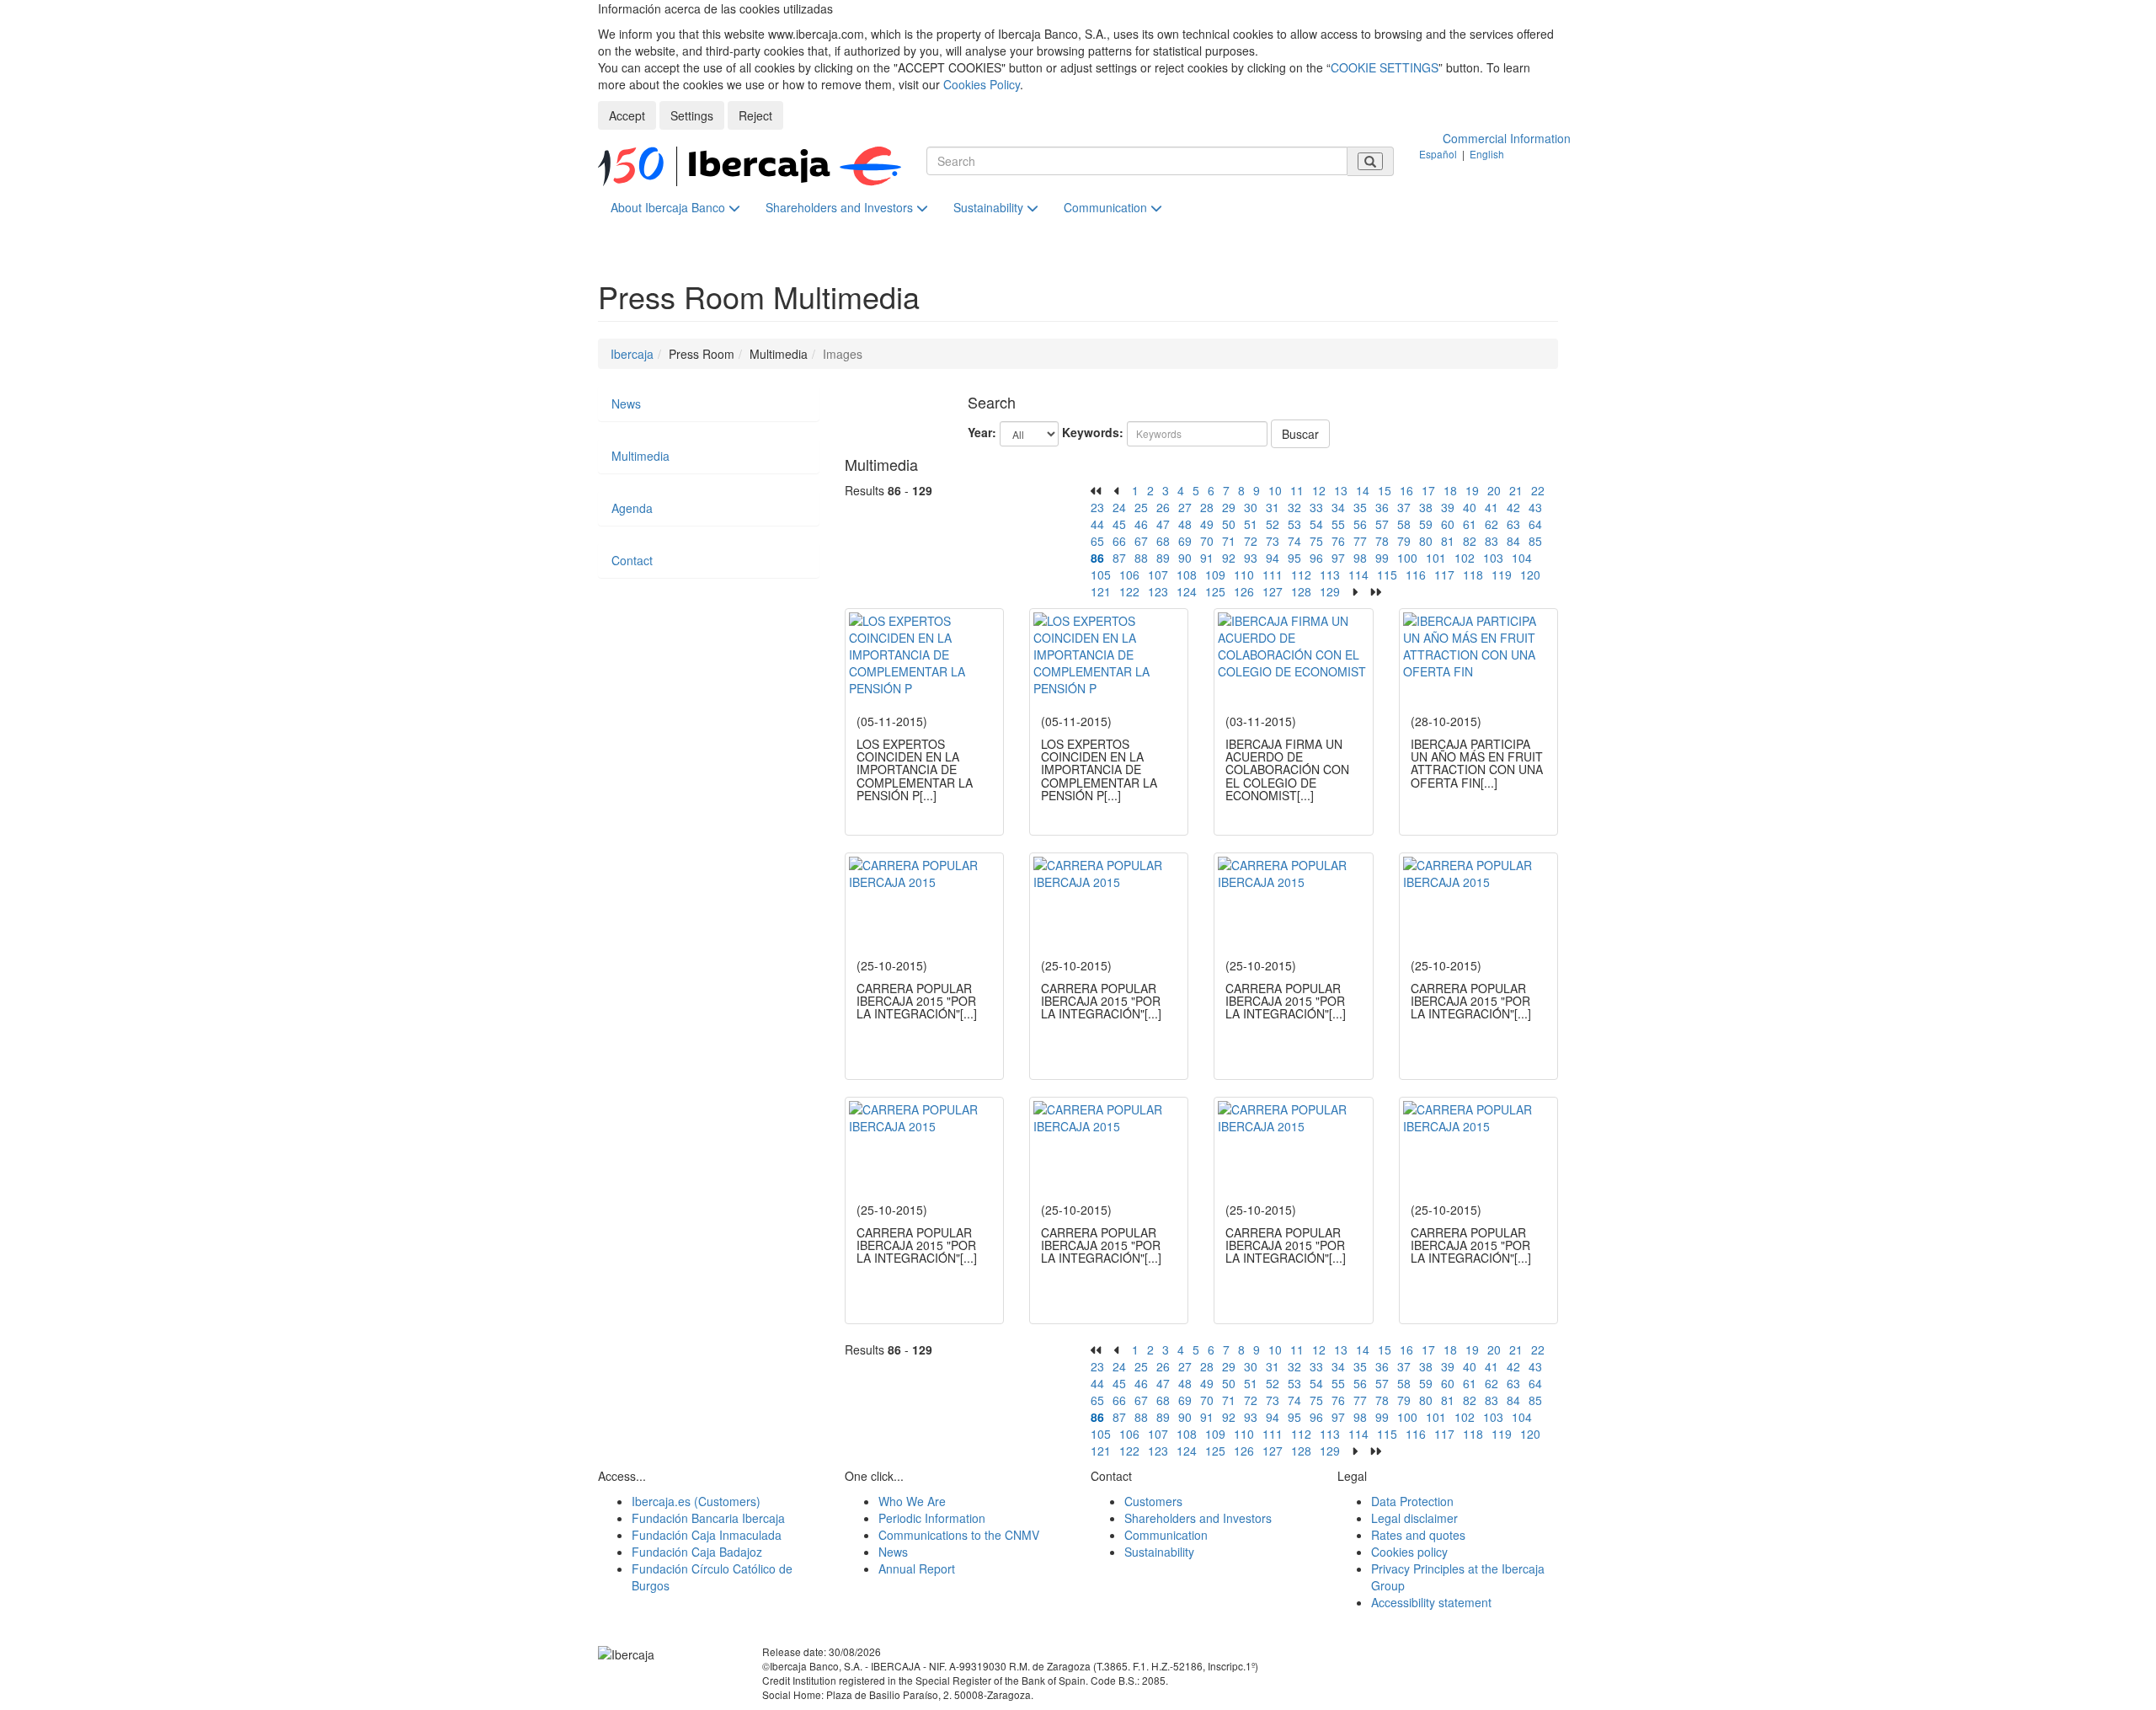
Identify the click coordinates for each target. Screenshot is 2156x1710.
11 (1297, 490)
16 (1406, 490)
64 (1535, 524)
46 (1141, 524)
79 (1404, 541)
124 (1187, 591)
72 (1251, 541)
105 (1101, 574)
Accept (627, 115)
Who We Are (912, 1501)
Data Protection (1412, 1501)
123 (1158, 591)
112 (1301, 574)
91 (1207, 558)
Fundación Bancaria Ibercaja (708, 1518)
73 (1273, 541)
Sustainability (990, 207)
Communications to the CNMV (959, 1535)
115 (1387, 574)
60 (1448, 524)
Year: (982, 432)
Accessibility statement (1431, 1602)
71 (1229, 541)
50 (1229, 524)
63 (1513, 524)
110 (1244, 574)
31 (1273, 507)
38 (1426, 507)
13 (1341, 490)
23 (1097, 507)
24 (1119, 507)
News (626, 403)
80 (1426, 541)
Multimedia (640, 456)
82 (1470, 541)
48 (1185, 524)
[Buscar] (1370, 161)
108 (1187, 574)
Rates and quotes (1418, 1535)
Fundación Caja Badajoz (697, 1552)
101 (1436, 558)
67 (1141, 541)
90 (1185, 558)
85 (1535, 541)
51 (1251, 524)
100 (1407, 558)
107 (1158, 574)
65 (1097, 541)
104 (1522, 558)
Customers (1153, 1501)
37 (1404, 507)
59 (1426, 524)
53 (1294, 524)
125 (1215, 591)
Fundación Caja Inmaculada (707, 1535)
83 (1492, 541)
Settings (692, 115)
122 (1129, 591)
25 (1141, 507)
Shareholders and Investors (841, 207)
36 (1382, 507)
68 (1163, 541)
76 (1338, 541)
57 (1382, 524)
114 (1358, 574)
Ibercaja (632, 354)
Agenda (632, 508)
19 (1472, 490)
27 (1185, 507)
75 (1316, 541)
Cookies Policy (982, 84)
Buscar (1300, 434)
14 (1363, 490)
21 (1516, 490)
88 (1141, 558)
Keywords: (1093, 432)
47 (1163, 524)
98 (1360, 558)
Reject (755, 115)
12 (1319, 490)
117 (1444, 574)
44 (1097, 524)
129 (1330, 591)
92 (1229, 558)
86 (1097, 558)
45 (1119, 524)
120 (1530, 574)
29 (1229, 507)
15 (1385, 490)
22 (1538, 490)
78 (1382, 541)
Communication (1107, 207)
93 (1251, 558)
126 (1244, 591)
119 (1502, 574)
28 (1207, 507)
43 (1535, 507)
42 (1513, 507)
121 (1101, 591)
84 (1513, 541)
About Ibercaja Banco (670, 207)
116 (1416, 574)
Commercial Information (1507, 138)
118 (1473, 574)
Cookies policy (1409, 1552)
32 (1294, 507)
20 (1494, 490)
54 (1316, 524)
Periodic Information (932, 1518)
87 (1119, 558)
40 (1470, 507)
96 (1316, 558)
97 (1338, 558)
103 (1493, 558)
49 (1207, 524)
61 (1470, 524)
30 (1251, 507)
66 (1119, 541)
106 (1129, 574)
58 (1404, 524)
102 (1465, 558)
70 (1207, 541)
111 (1273, 574)
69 (1185, 541)
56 (1360, 524)
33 (1316, 507)
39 (1448, 507)
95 (1294, 558)
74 (1294, 541)
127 (1273, 591)
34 (1338, 507)
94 (1273, 558)
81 (1448, 541)
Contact (632, 560)
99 (1382, 558)
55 (1338, 524)
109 (1215, 574)
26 (1163, 507)
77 (1360, 541)
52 (1273, 524)
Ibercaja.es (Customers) (696, 1501)
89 (1163, 558)
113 (1330, 574)
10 (1275, 490)
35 (1360, 507)
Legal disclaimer (1414, 1518)
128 (1301, 591)
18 (1450, 490)
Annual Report (917, 1568)
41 (1492, 507)
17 (1428, 490)
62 (1492, 524)
